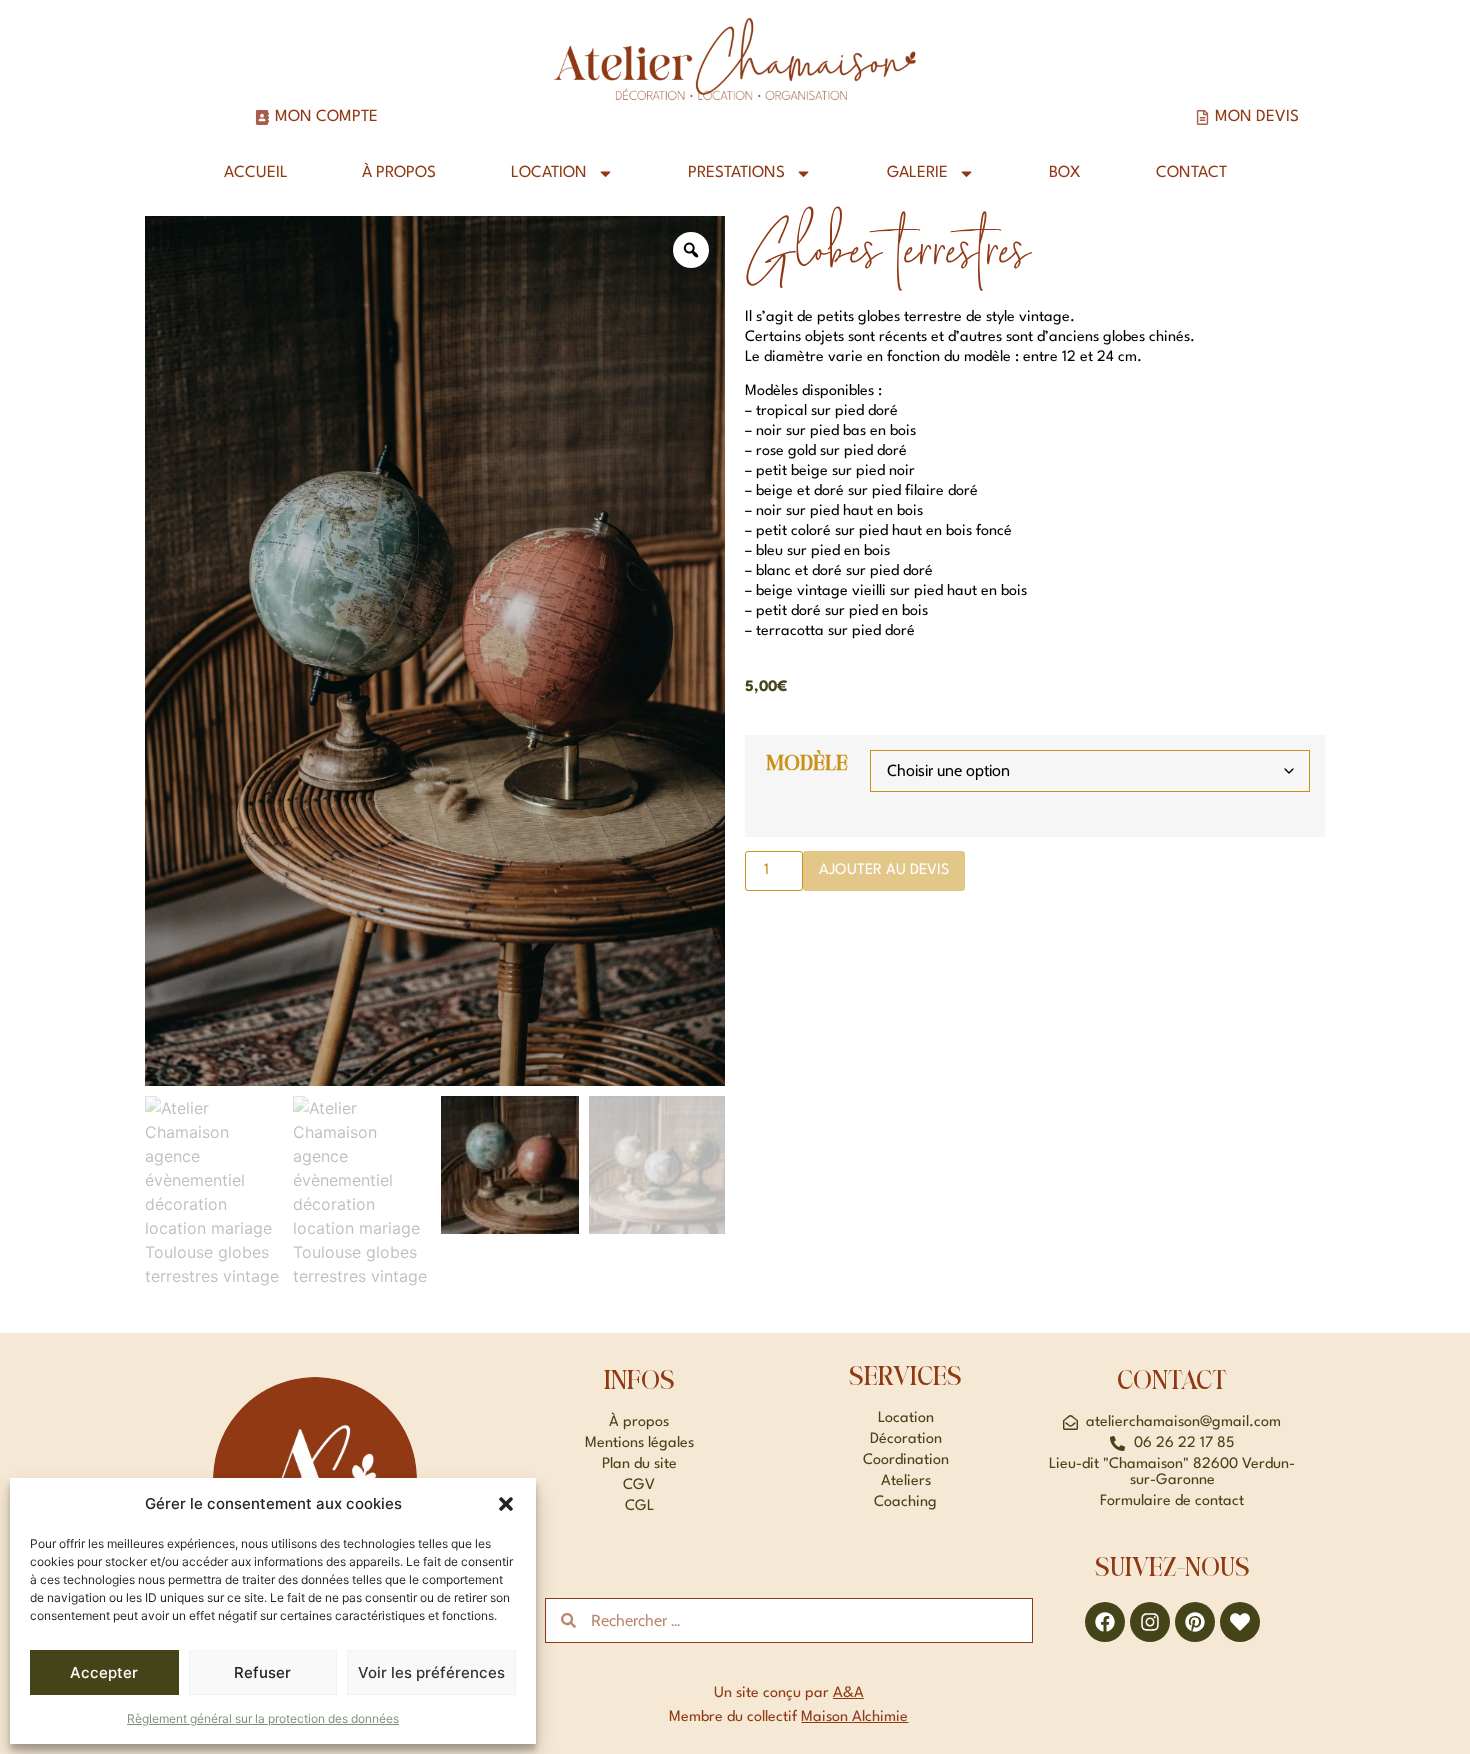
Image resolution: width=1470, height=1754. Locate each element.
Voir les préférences (431, 1672)
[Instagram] (1150, 1622)
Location (549, 173)
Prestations (736, 173)
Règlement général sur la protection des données (263, 1718)
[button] (506, 1504)
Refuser (262, 1672)
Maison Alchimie (854, 1717)
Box (1065, 173)
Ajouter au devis (884, 870)
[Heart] (1240, 1622)
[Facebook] (1105, 1622)
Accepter (104, 1672)
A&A (848, 1693)
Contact (1191, 173)
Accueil (256, 173)
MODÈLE (807, 764)
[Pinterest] (1195, 1622)
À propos (399, 173)
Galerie (917, 173)
